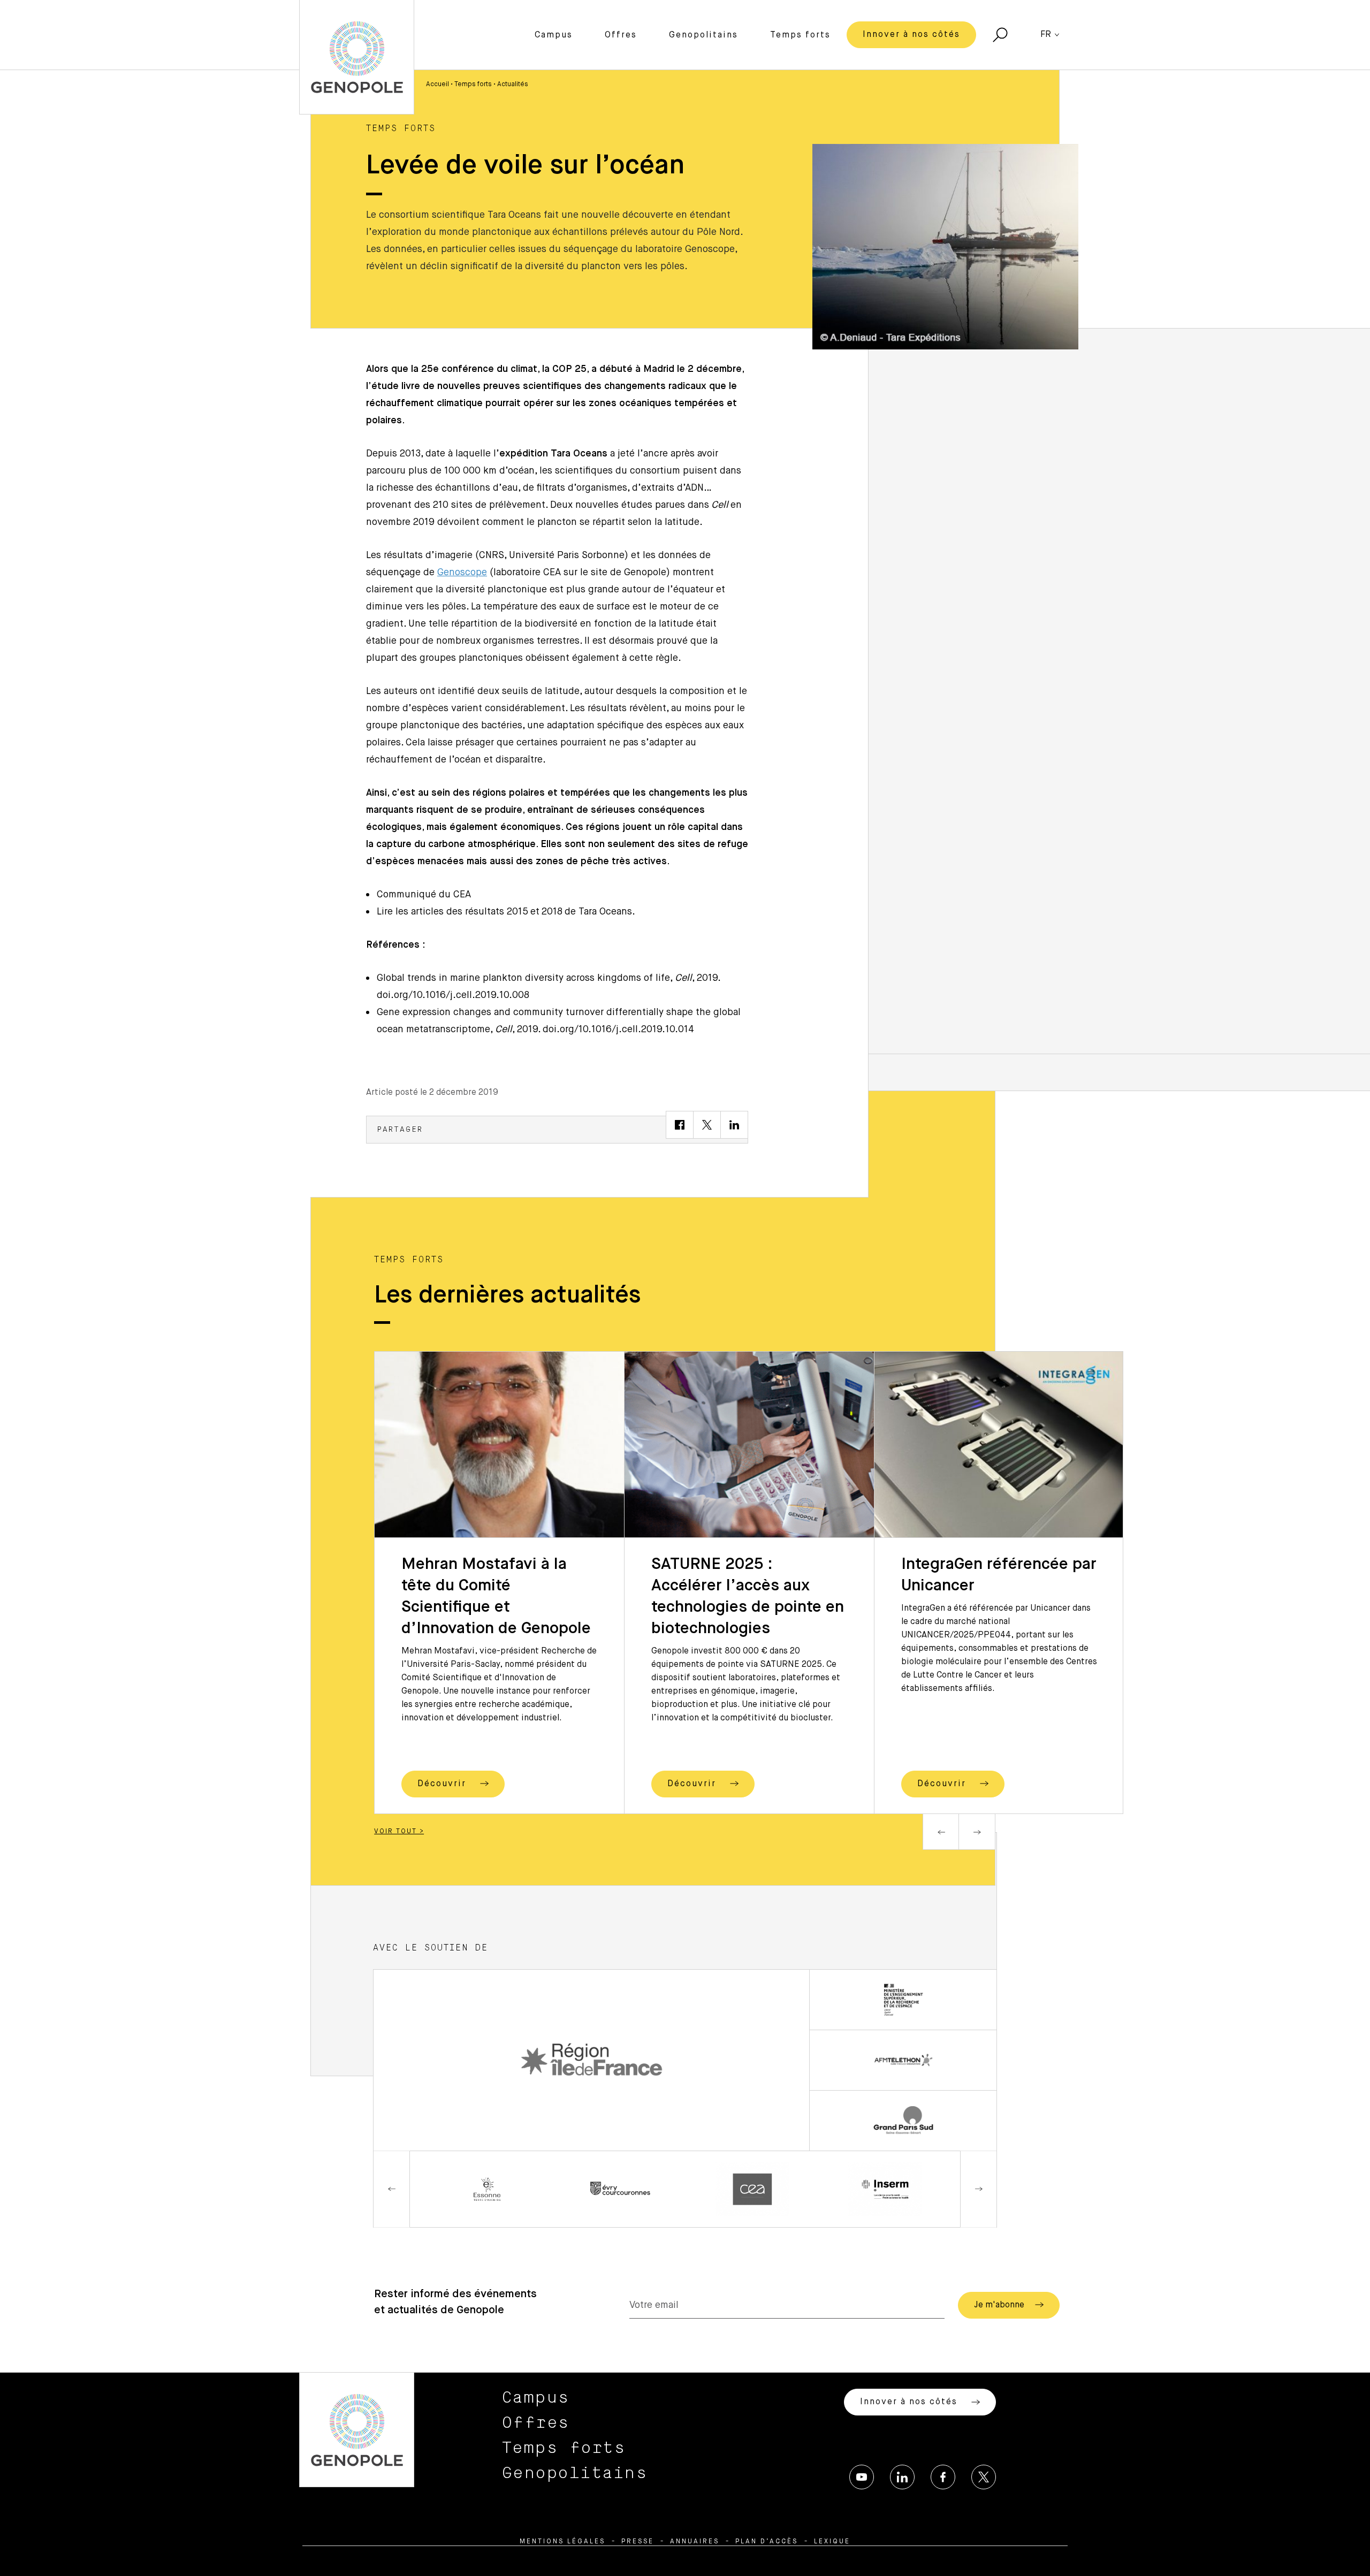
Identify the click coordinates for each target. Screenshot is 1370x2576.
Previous (941, 1832)
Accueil (437, 85)
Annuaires (695, 2542)
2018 (552, 912)
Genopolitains (703, 35)
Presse (638, 2542)
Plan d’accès (767, 2542)
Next (977, 1832)
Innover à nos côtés (911, 35)
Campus (554, 35)
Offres (621, 35)
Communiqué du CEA (424, 895)
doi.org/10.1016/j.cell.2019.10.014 (618, 1030)
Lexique (832, 2542)
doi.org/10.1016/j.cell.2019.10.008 (453, 995)
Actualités (513, 85)
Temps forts (800, 35)
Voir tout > (399, 1832)
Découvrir (443, 1784)
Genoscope (462, 573)
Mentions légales (562, 2542)
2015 (517, 912)
